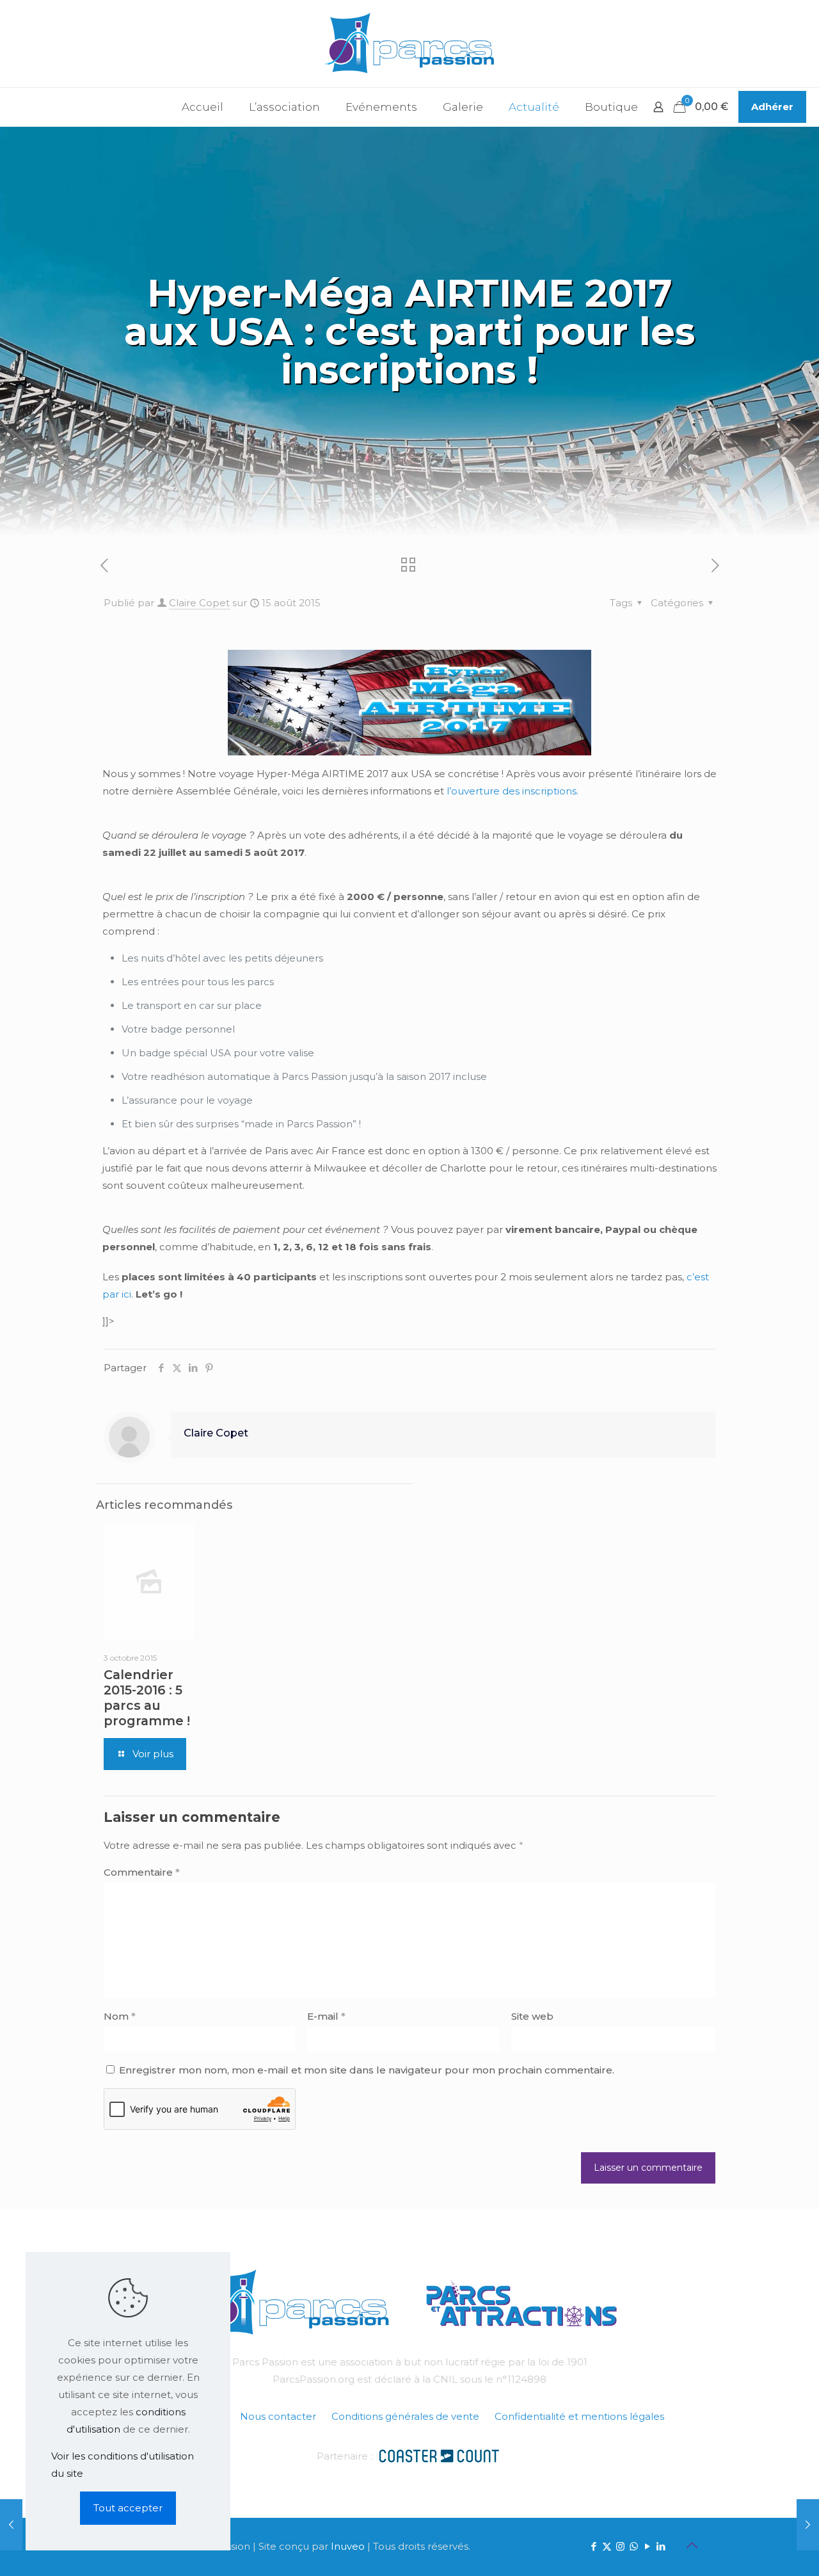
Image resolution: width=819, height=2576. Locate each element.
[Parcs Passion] (409, 44)
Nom (120, 2016)
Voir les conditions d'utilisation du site (123, 2465)
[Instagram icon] (620, 2546)
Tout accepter (128, 2508)
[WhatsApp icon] (634, 2546)
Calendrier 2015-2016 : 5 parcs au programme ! (147, 1698)
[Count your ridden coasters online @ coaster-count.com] (439, 2455)
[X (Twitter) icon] (607, 2546)
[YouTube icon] (647, 2546)
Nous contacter (278, 2416)
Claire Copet (199, 603)
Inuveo (348, 2546)
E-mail (326, 2016)
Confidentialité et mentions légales (579, 2416)
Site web (532, 2016)
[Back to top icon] (692, 2545)
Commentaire (142, 1872)
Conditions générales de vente (405, 2416)
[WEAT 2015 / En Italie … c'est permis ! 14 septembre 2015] (808, 2525)
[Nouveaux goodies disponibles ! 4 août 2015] (11, 2525)
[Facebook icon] (593, 2546)
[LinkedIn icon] (661, 2546)
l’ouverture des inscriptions (512, 791)
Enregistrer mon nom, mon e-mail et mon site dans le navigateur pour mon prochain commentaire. (367, 2070)
